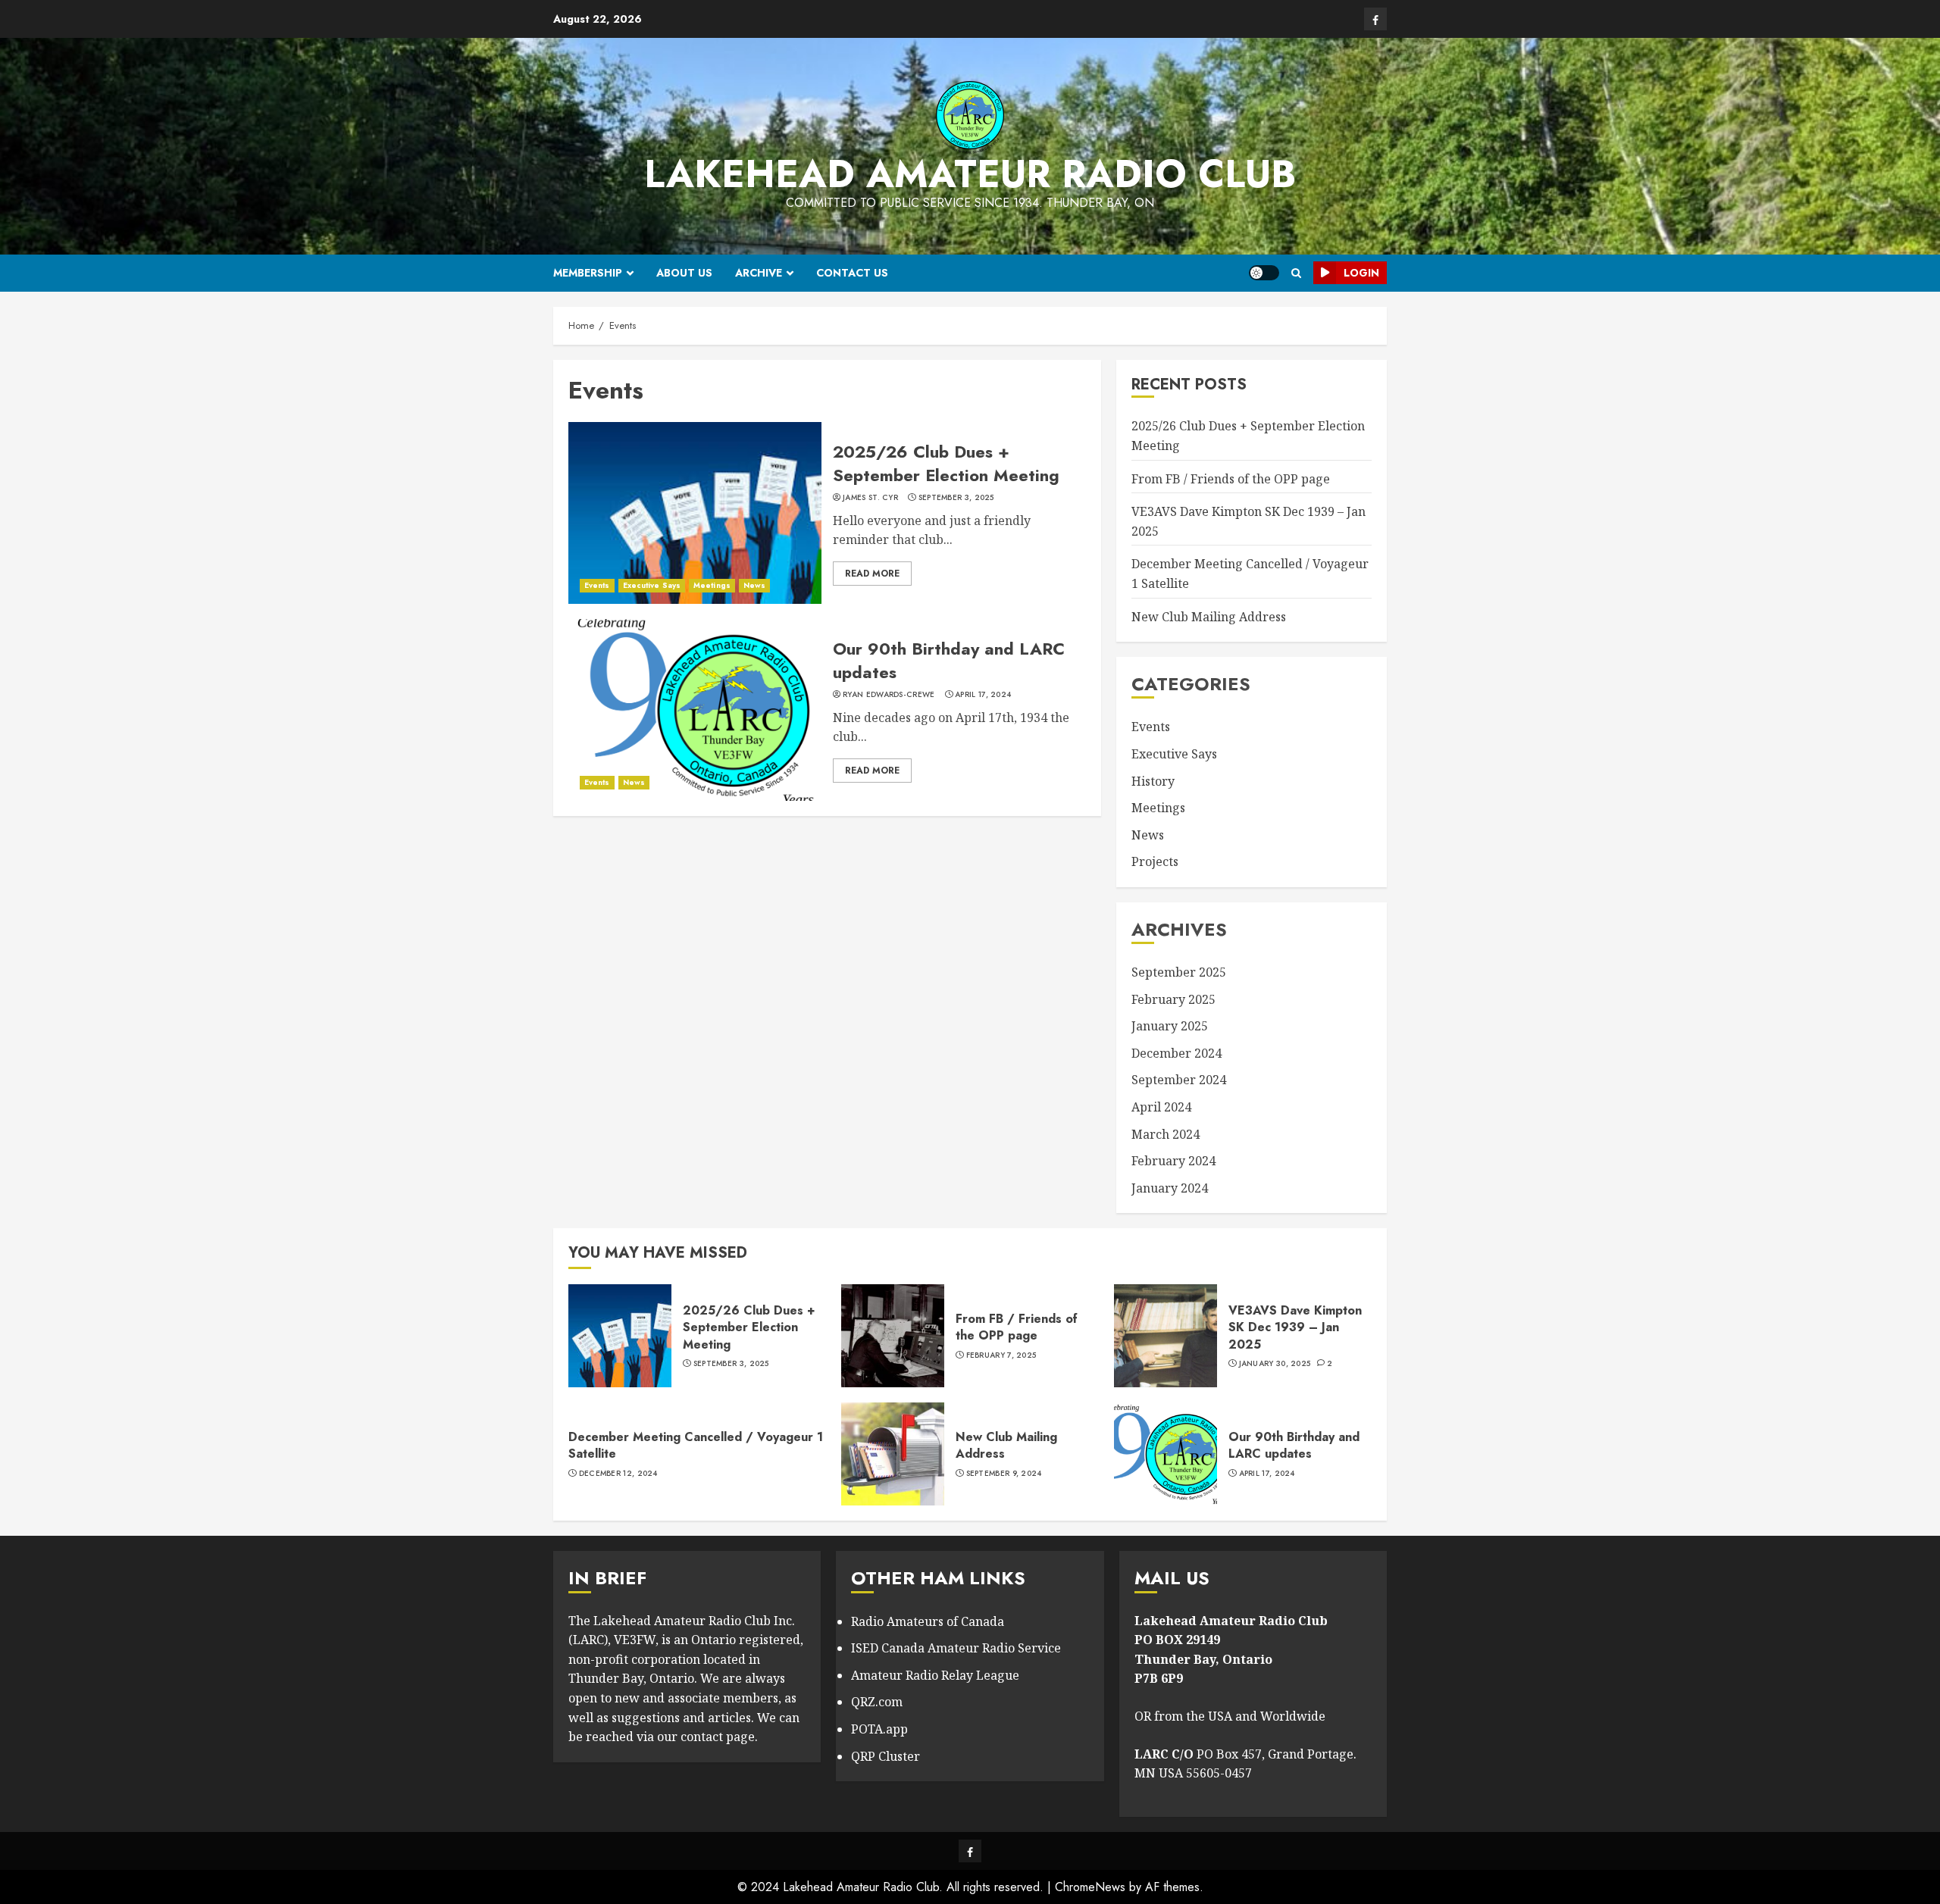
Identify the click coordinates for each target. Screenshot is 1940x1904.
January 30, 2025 (1275, 1364)
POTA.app (879, 1729)
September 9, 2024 (1004, 1474)
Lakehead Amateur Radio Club (970, 174)
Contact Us (852, 273)
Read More (872, 574)
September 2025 (1179, 972)
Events (597, 585)
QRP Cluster (886, 1756)
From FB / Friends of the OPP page (1231, 479)
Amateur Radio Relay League (935, 1675)
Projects (1155, 861)
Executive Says (652, 585)
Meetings (712, 585)
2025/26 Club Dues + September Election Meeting (946, 463)
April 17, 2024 (983, 695)
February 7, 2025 (1001, 1355)
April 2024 (1161, 1107)
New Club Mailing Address (1209, 617)
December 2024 (1177, 1053)
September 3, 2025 (956, 498)
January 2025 (1170, 1026)
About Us (684, 273)
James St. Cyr (870, 498)
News (754, 585)
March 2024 (1166, 1134)
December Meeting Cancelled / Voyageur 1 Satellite (696, 1445)
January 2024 (1170, 1188)
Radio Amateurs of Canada (928, 1621)
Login (1361, 273)
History (1153, 781)
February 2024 (1173, 1161)
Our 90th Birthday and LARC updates (949, 660)
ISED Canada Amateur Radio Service (956, 1648)
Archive (759, 273)
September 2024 (1179, 1080)
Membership (588, 273)
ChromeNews (1090, 1887)
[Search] (1296, 273)
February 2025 (1173, 999)
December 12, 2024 (618, 1474)
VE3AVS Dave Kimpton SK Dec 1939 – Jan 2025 (1295, 1327)
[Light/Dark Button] (1264, 273)
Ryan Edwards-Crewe (889, 695)
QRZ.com (877, 1702)
